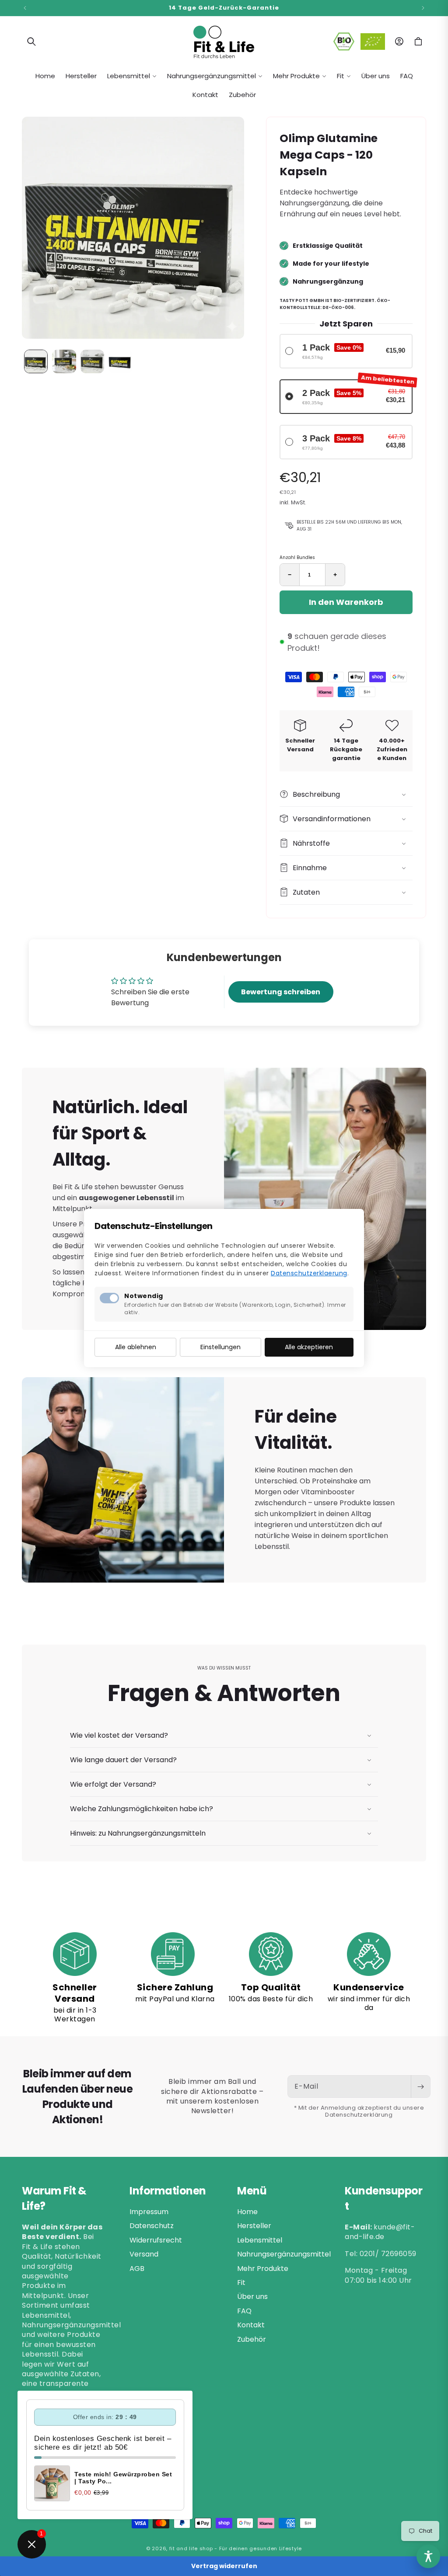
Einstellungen (220, 1347)
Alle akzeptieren (309, 1347)
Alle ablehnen (136, 1347)
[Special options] (428, 2556)
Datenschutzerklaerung (309, 1273)
